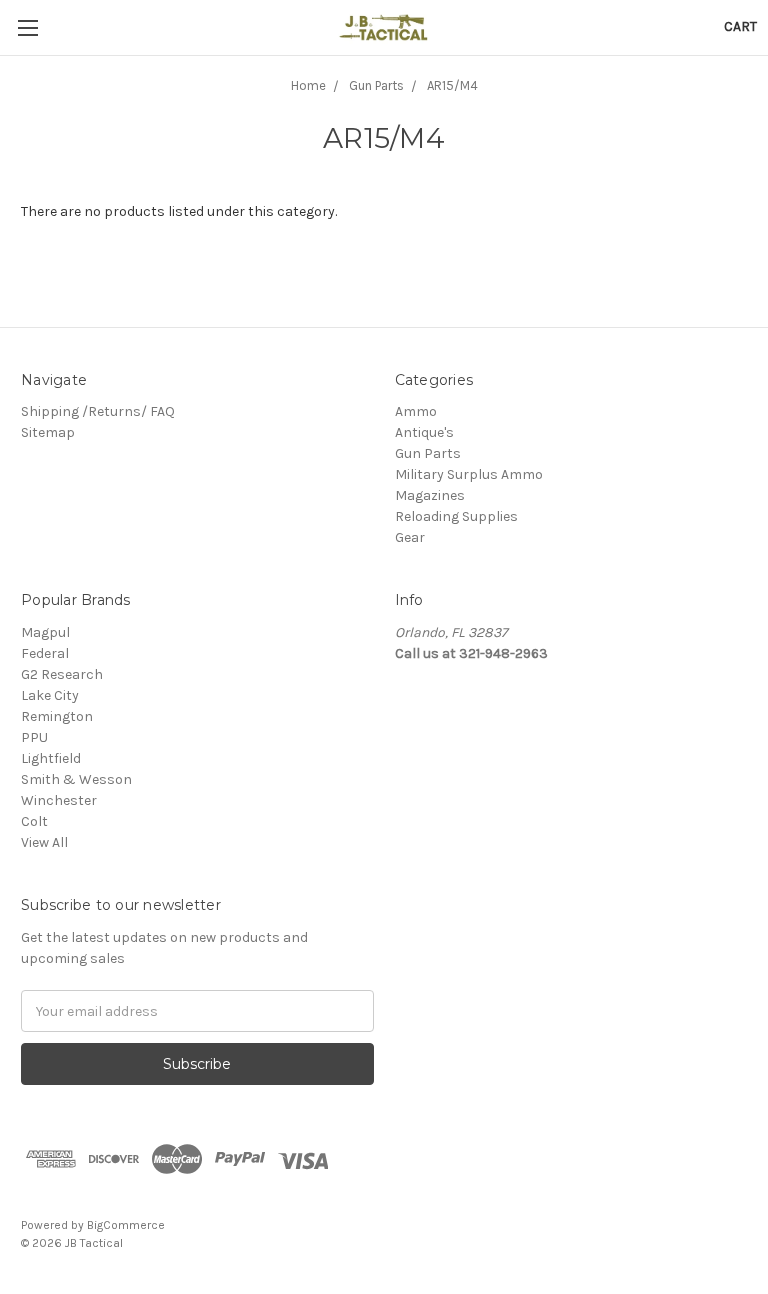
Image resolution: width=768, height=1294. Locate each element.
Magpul (45, 632)
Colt (34, 821)
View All (44, 842)
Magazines (430, 495)
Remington (57, 716)
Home (308, 85)
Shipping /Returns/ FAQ (98, 411)
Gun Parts (376, 85)
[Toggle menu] (27, 27)
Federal (45, 653)
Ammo (416, 411)
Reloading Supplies (456, 516)
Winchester (59, 800)
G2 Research (62, 674)
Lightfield (51, 758)
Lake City (50, 695)
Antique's (424, 432)
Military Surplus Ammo (469, 474)
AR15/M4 (452, 85)
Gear (410, 537)
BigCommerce (126, 1225)
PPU (34, 737)
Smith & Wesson (76, 779)
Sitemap (48, 432)
